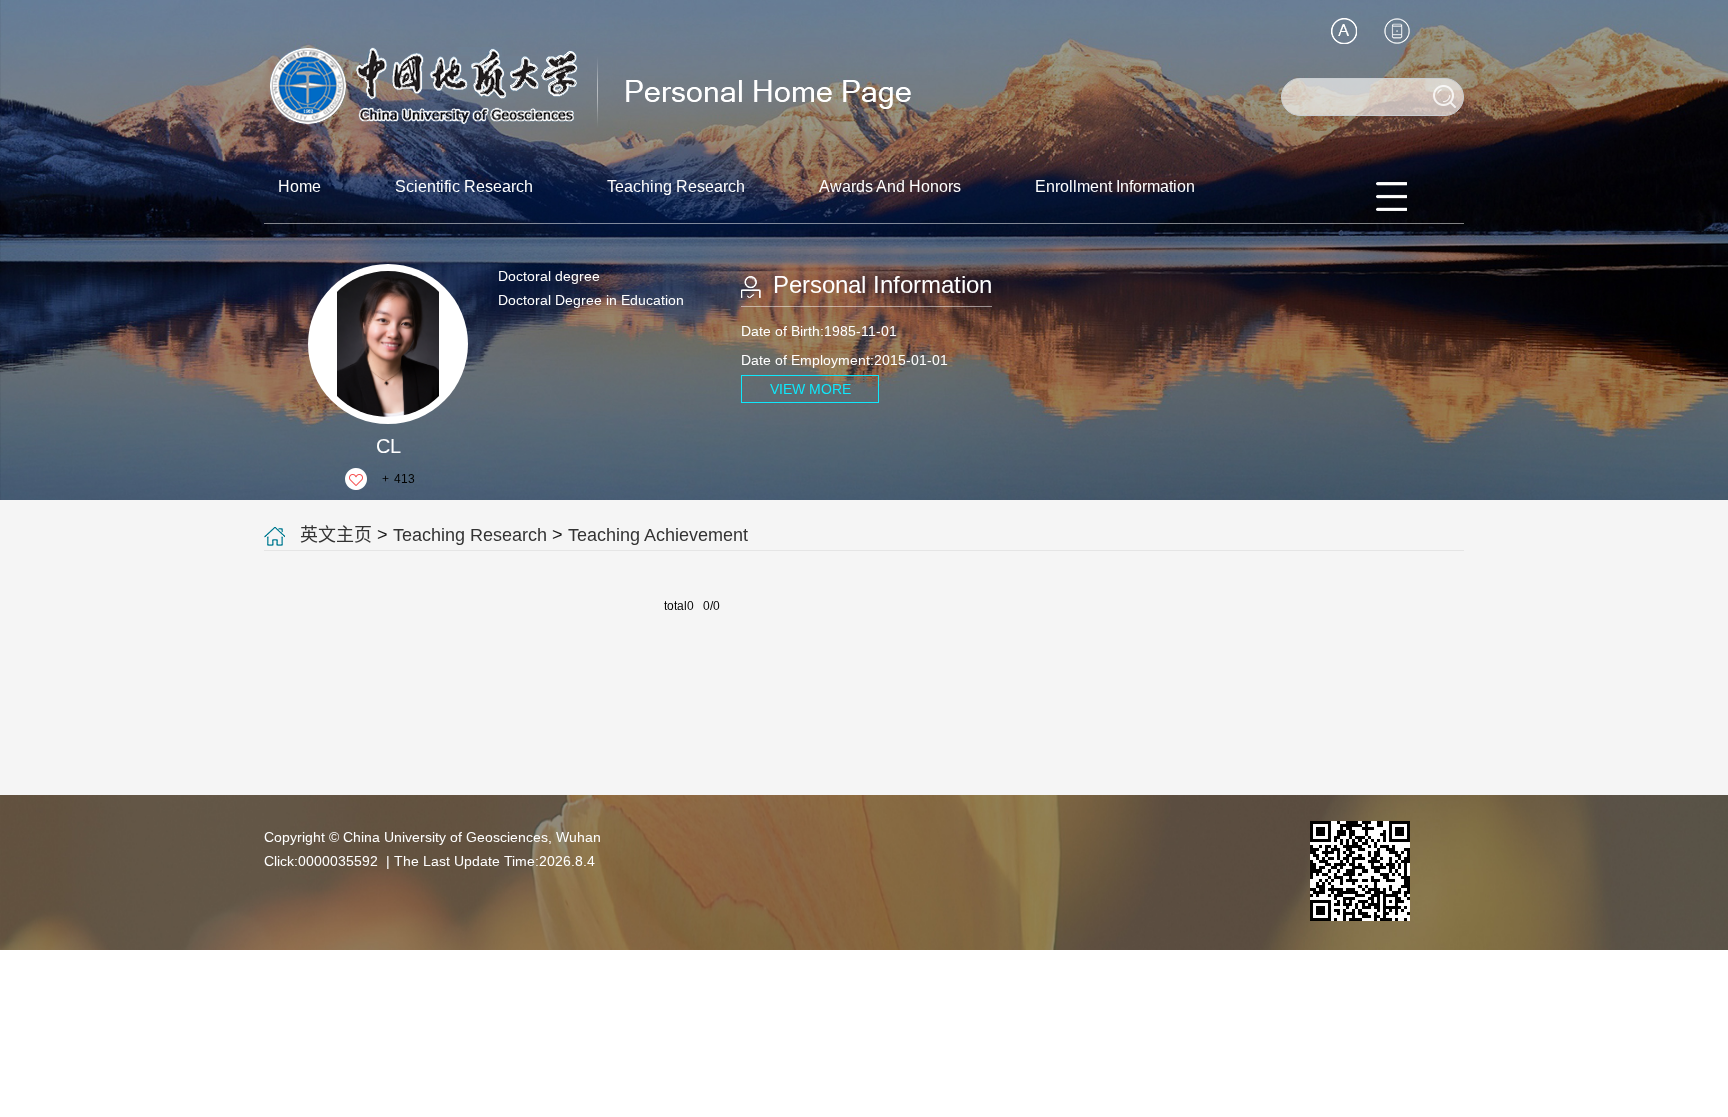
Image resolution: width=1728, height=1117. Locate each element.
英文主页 (336, 535)
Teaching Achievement (658, 535)
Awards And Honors (890, 186)
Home (299, 186)
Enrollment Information (1115, 186)
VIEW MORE (810, 389)
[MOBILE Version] (1397, 31)
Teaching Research (676, 186)
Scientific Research (464, 186)
